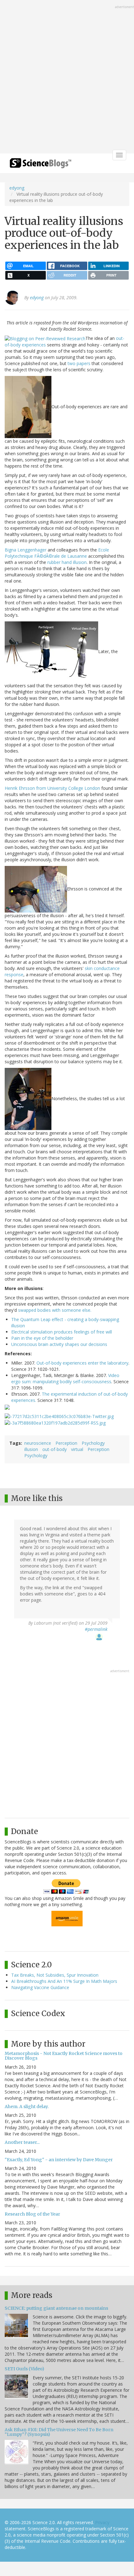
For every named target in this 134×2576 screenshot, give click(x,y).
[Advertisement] (67, 77)
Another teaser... (22, 2142)
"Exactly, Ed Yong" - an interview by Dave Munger (59, 2160)
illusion (31, 1449)
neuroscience (38, 1443)
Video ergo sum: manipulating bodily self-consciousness (65, 1378)
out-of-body (55, 1449)
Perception (66, 1443)
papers (84, 363)
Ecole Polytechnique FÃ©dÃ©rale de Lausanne (57, 553)
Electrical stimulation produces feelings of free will (62, 1332)
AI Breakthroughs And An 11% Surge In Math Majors (64, 1981)
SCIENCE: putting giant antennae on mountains (56, 2308)
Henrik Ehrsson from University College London (52, 788)
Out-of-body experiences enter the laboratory (82, 1363)
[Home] (41, 165)
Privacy (102, 2522)
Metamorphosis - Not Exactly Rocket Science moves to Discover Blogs (64, 2056)
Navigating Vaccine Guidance (40, 1987)
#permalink (96, 1629)
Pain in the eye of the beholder (42, 1338)
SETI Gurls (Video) (24, 2369)
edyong (17, 188)
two (72, 363)
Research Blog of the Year (32, 2214)
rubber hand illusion (67, 562)
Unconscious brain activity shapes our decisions (59, 1344)
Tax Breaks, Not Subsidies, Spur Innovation (55, 1975)
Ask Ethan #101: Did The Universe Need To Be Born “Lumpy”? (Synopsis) (59, 2432)
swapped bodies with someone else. (55, 1310)
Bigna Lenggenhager (26, 550)
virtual (77, 1449)
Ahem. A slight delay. (27, 2107)
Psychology (93, 1443)
